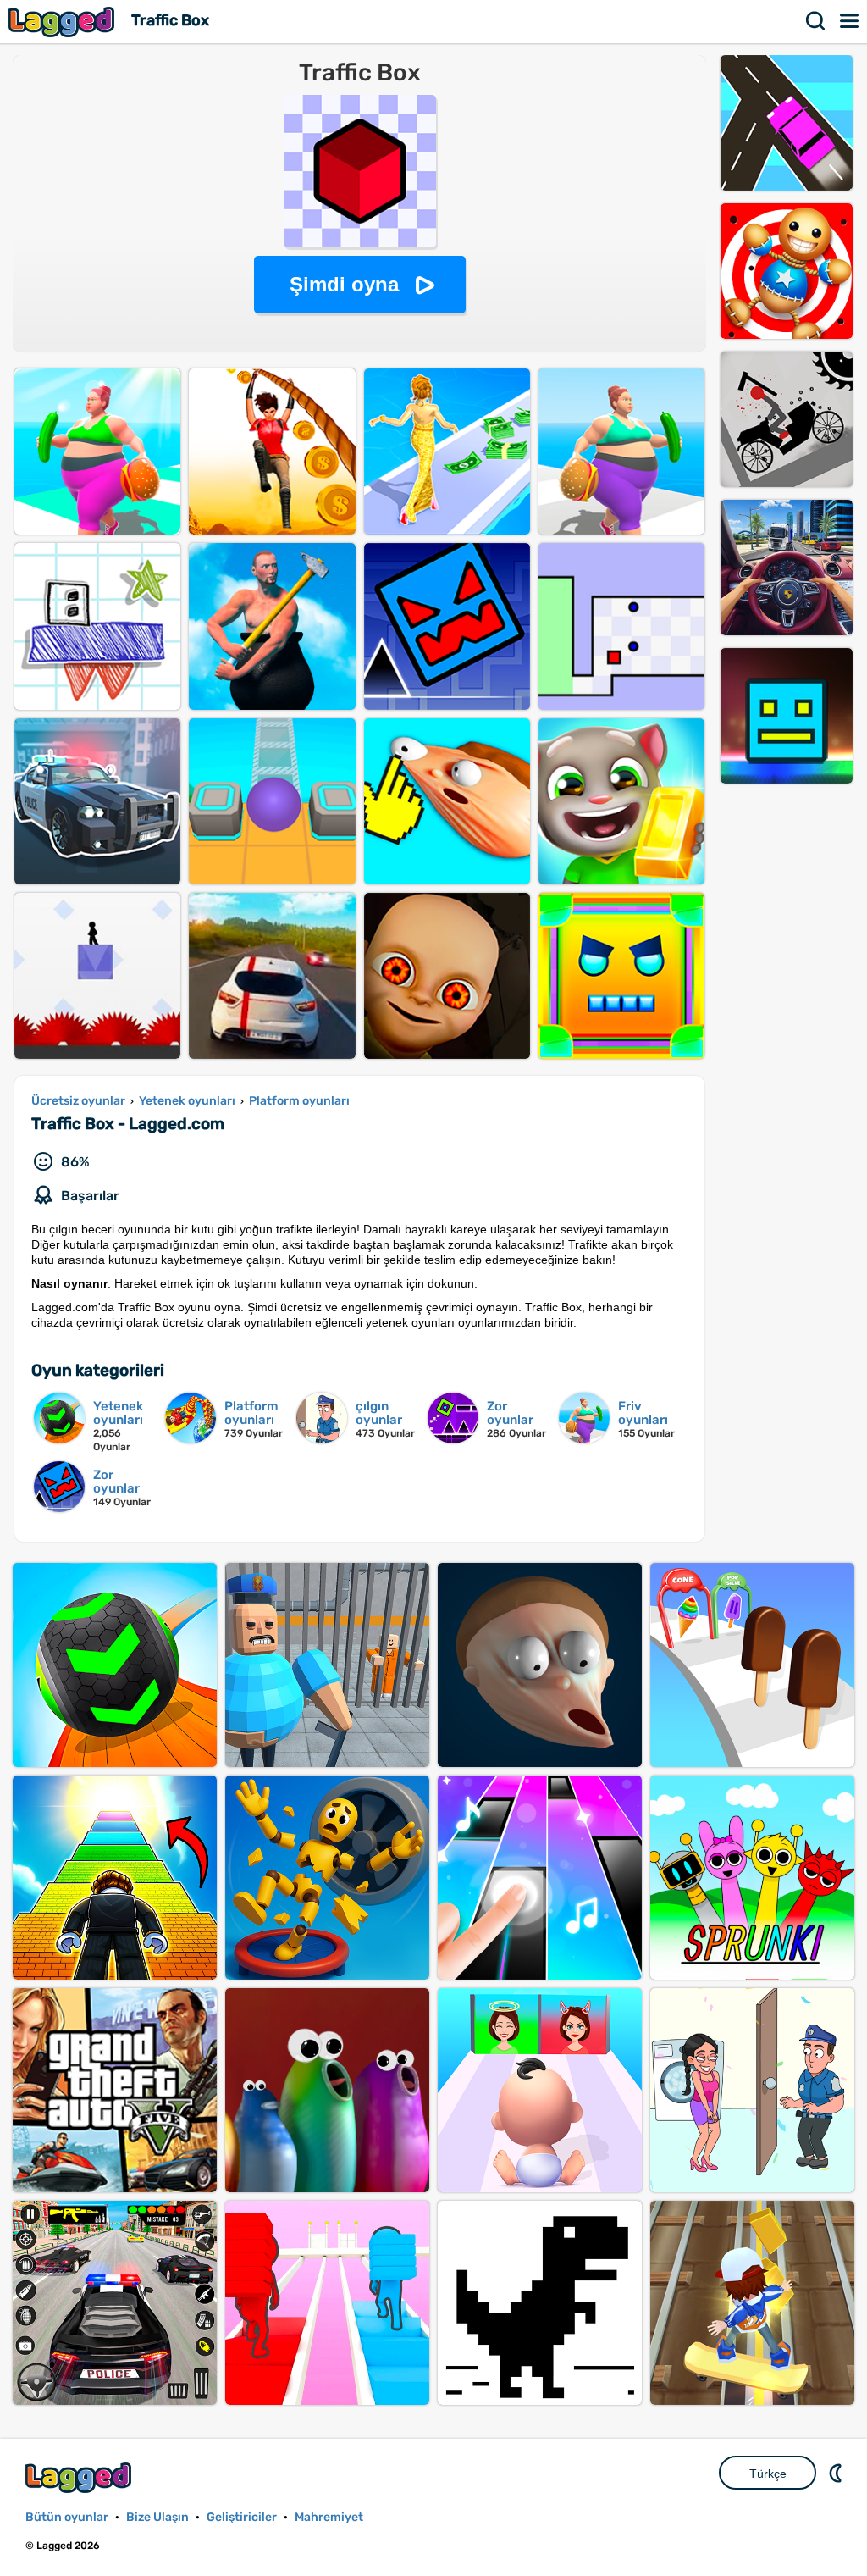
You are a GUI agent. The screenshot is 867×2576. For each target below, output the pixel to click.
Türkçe (768, 2474)
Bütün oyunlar (67, 2517)
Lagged (64, 22)
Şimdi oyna (344, 284)
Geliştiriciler (242, 2517)
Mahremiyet (329, 2517)
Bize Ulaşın (157, 2517)
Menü (850, 21)
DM (837, 2473)
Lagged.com (80, 2477)
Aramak (816, 21)
